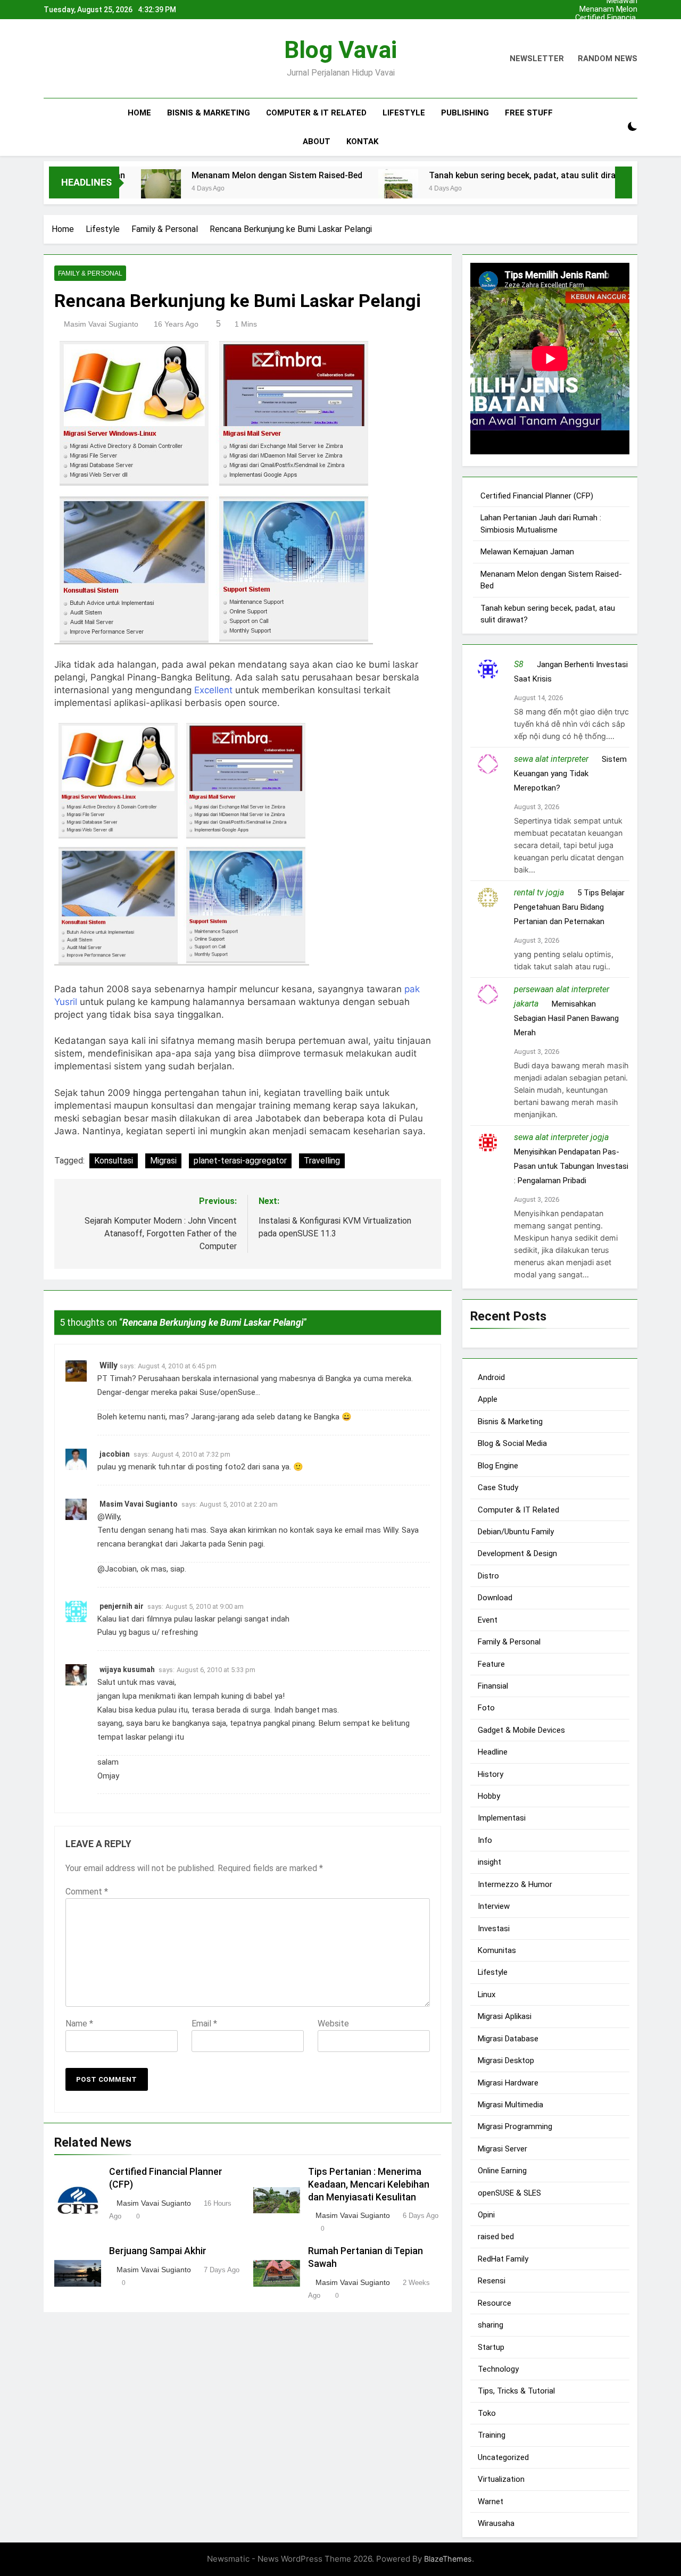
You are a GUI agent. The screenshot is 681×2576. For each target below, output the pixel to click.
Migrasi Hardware (508, 2082)
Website (333, 2024)
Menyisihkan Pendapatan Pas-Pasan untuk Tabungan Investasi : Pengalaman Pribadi (571, 1166)
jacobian (115, 1454)
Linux (487, 1994)
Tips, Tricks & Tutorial (516, 2391)
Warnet (491, 2501)
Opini (486, 2215)
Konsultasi (114, 1161)
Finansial (493, 1686)
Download (495, 1598)
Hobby (489, 1796)
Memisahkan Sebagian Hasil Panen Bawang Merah (566, 1018)
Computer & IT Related (316, 113)
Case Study (498, 1488)
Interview (494, 1906)
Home (139, 113)
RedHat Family (503, 2259)
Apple (488, 1399)
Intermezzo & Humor (515, 1884)
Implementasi (502, 1818)
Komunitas (497, 1950)
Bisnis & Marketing (209, 113)
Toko (487, 2413)
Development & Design (517, 1553)
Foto (486, 1708)
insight (489, 1862)
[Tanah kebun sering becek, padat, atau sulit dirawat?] (332, 189)
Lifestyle (404, 113)
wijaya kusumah (127, 1669)
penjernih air (122, 1606)
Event (488, 1619)
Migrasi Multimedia (510, 2105)
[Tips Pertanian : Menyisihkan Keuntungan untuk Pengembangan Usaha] (605, 189)
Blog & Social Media (512, 1443)
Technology (498, 2369)
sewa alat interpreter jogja (561, 1137)
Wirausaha (496, 2523)
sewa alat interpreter (551, 759)
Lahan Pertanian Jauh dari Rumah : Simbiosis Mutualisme (606, 27)
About (317, 142)
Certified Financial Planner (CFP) (606, 18)
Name (79, 2024)
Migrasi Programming (515, 2126)
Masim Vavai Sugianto (101, 324)
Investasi (494, 1928)
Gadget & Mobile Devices (521, 1730)
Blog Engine (498, 1465)
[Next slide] (632, 7)
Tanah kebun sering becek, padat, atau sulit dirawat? (466, 175)
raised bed (496, 2237)
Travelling (322, 1161)
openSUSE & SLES (509, 2192)
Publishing (465, 113)
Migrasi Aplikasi (505, 2016)
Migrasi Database (508, 2038)
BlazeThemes (448, 2559)
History (491, 1774)
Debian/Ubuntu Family (516, 1532)
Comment (87, 1892)
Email (204, 2024)
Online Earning (502, 2171)
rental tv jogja (539, 892)
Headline (493, 1752)
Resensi (492, 2281)
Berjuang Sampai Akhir (158, 2251)
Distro (488, 1575)
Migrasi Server (503, 2148)
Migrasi (163, 1161)
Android (491, 1377)
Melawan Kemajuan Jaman (607, 35)
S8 (519, 664)
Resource (495, 2303)
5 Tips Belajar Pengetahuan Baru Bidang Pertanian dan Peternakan (569, 907)
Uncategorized (503, 2457)
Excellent (213, 690)
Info (485, 1840)
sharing (491, 2325)
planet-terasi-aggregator (240, 1161)
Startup (491, 2347)
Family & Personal (90, 273)
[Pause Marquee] (624, 182)
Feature (491, 1664)
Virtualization (501, 2479)
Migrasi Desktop (506, 2060)
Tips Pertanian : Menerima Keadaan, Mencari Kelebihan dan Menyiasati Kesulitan (369, 2184)
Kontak (362, 142)
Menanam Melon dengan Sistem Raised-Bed (608, 10)
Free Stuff (529, 113)
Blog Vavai (340, 50)
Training (492, 2435)
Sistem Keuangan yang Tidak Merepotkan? (570, 774)
